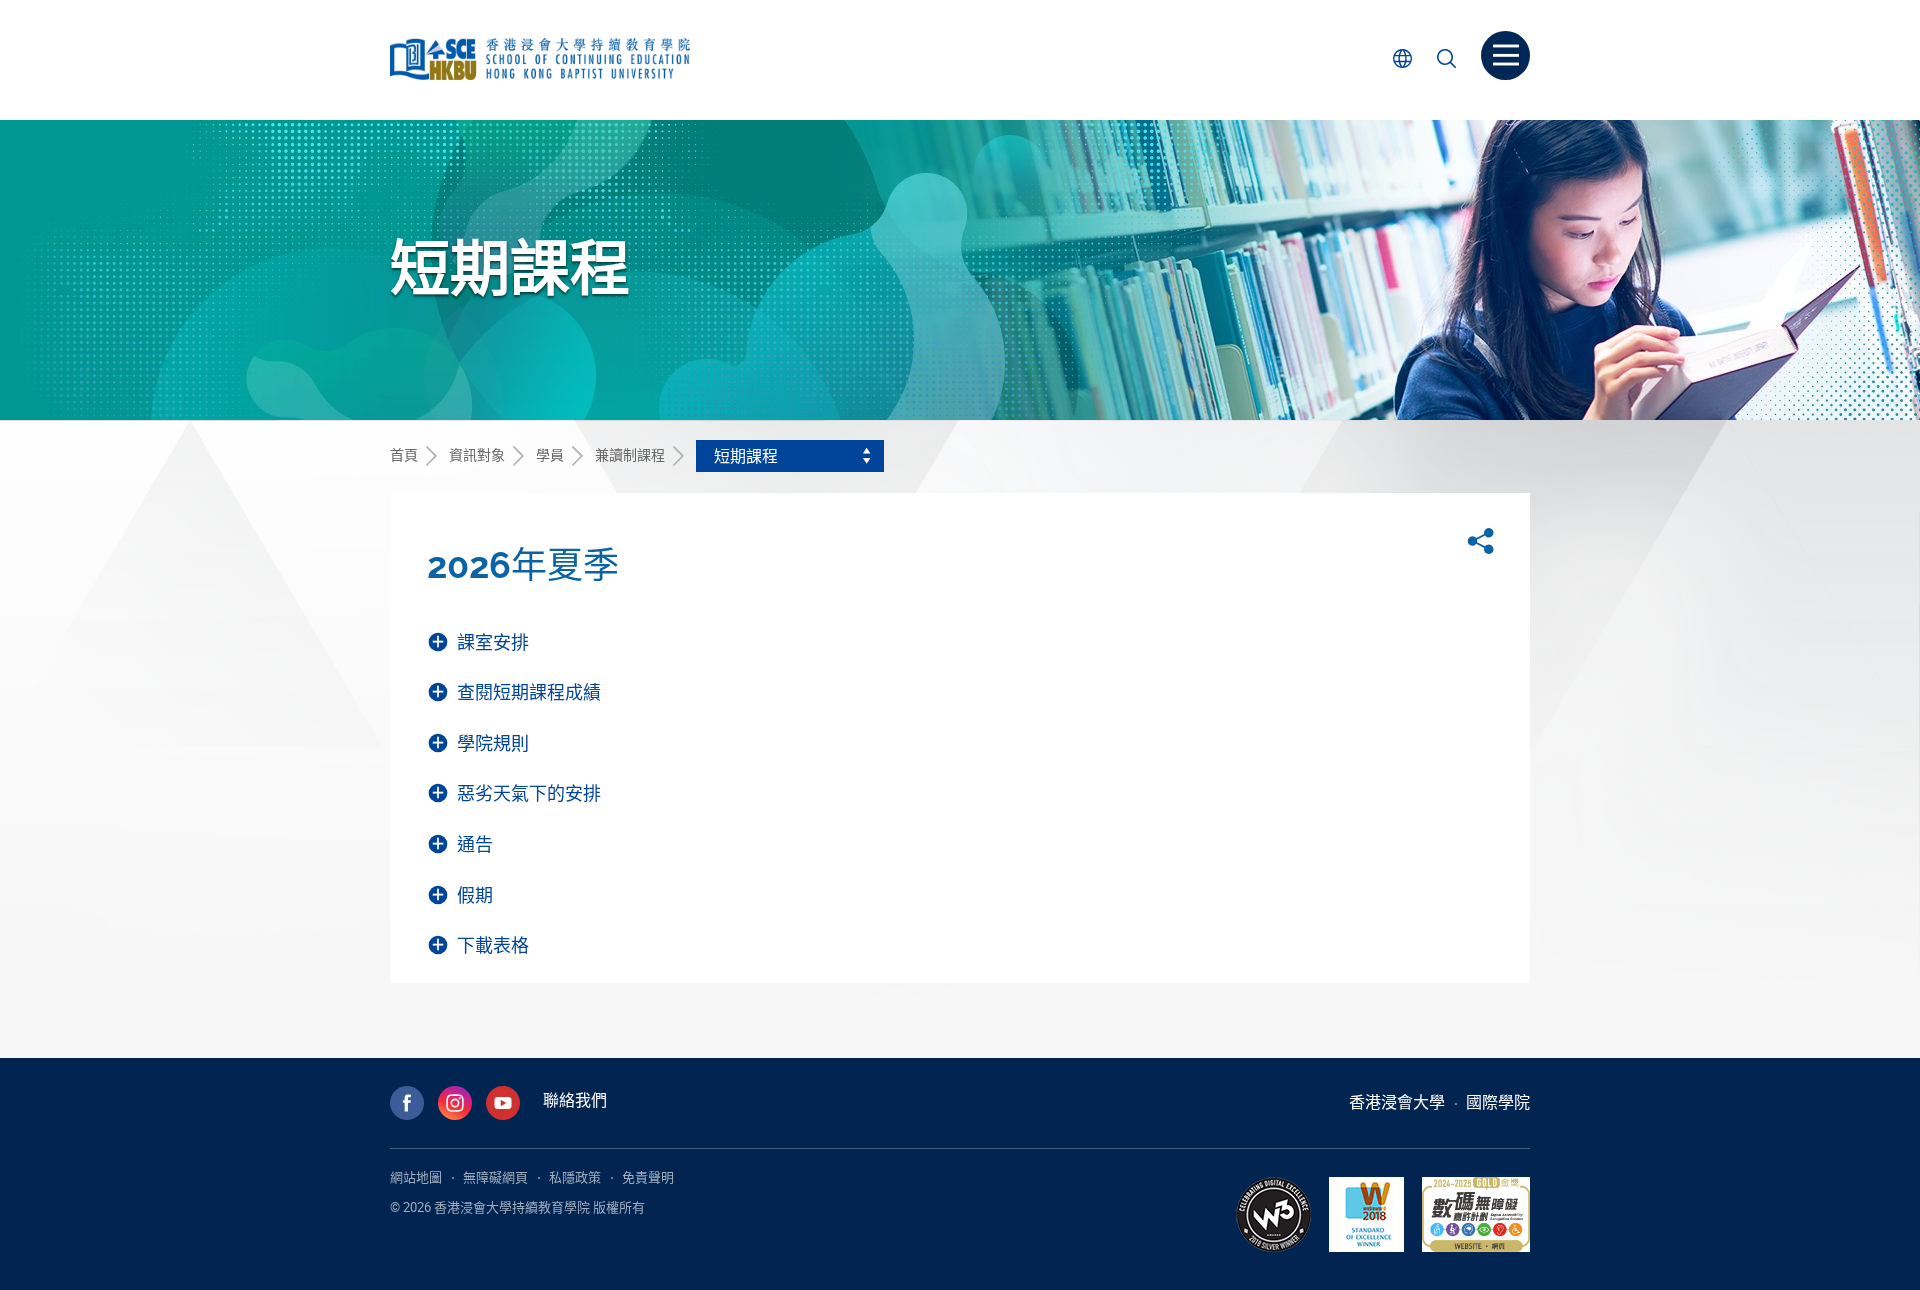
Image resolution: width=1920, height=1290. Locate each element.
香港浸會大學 (1397, 1102)
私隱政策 (575, 1177)
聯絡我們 (575, 1100)
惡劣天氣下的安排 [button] (529, 793)
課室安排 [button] (493, 642)
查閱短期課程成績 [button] (529, 692)
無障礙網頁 (495, 1177)
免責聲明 (648, 1177)
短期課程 (746, 456)
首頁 (404, 454)
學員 (550, 454)
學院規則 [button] (493, 743)
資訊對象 (477, 454)
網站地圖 (416, 1177)
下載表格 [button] (493, 945)
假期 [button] (475, 895)
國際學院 (1498, 1102)
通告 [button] (475, 844)
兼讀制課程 (630, 454)
